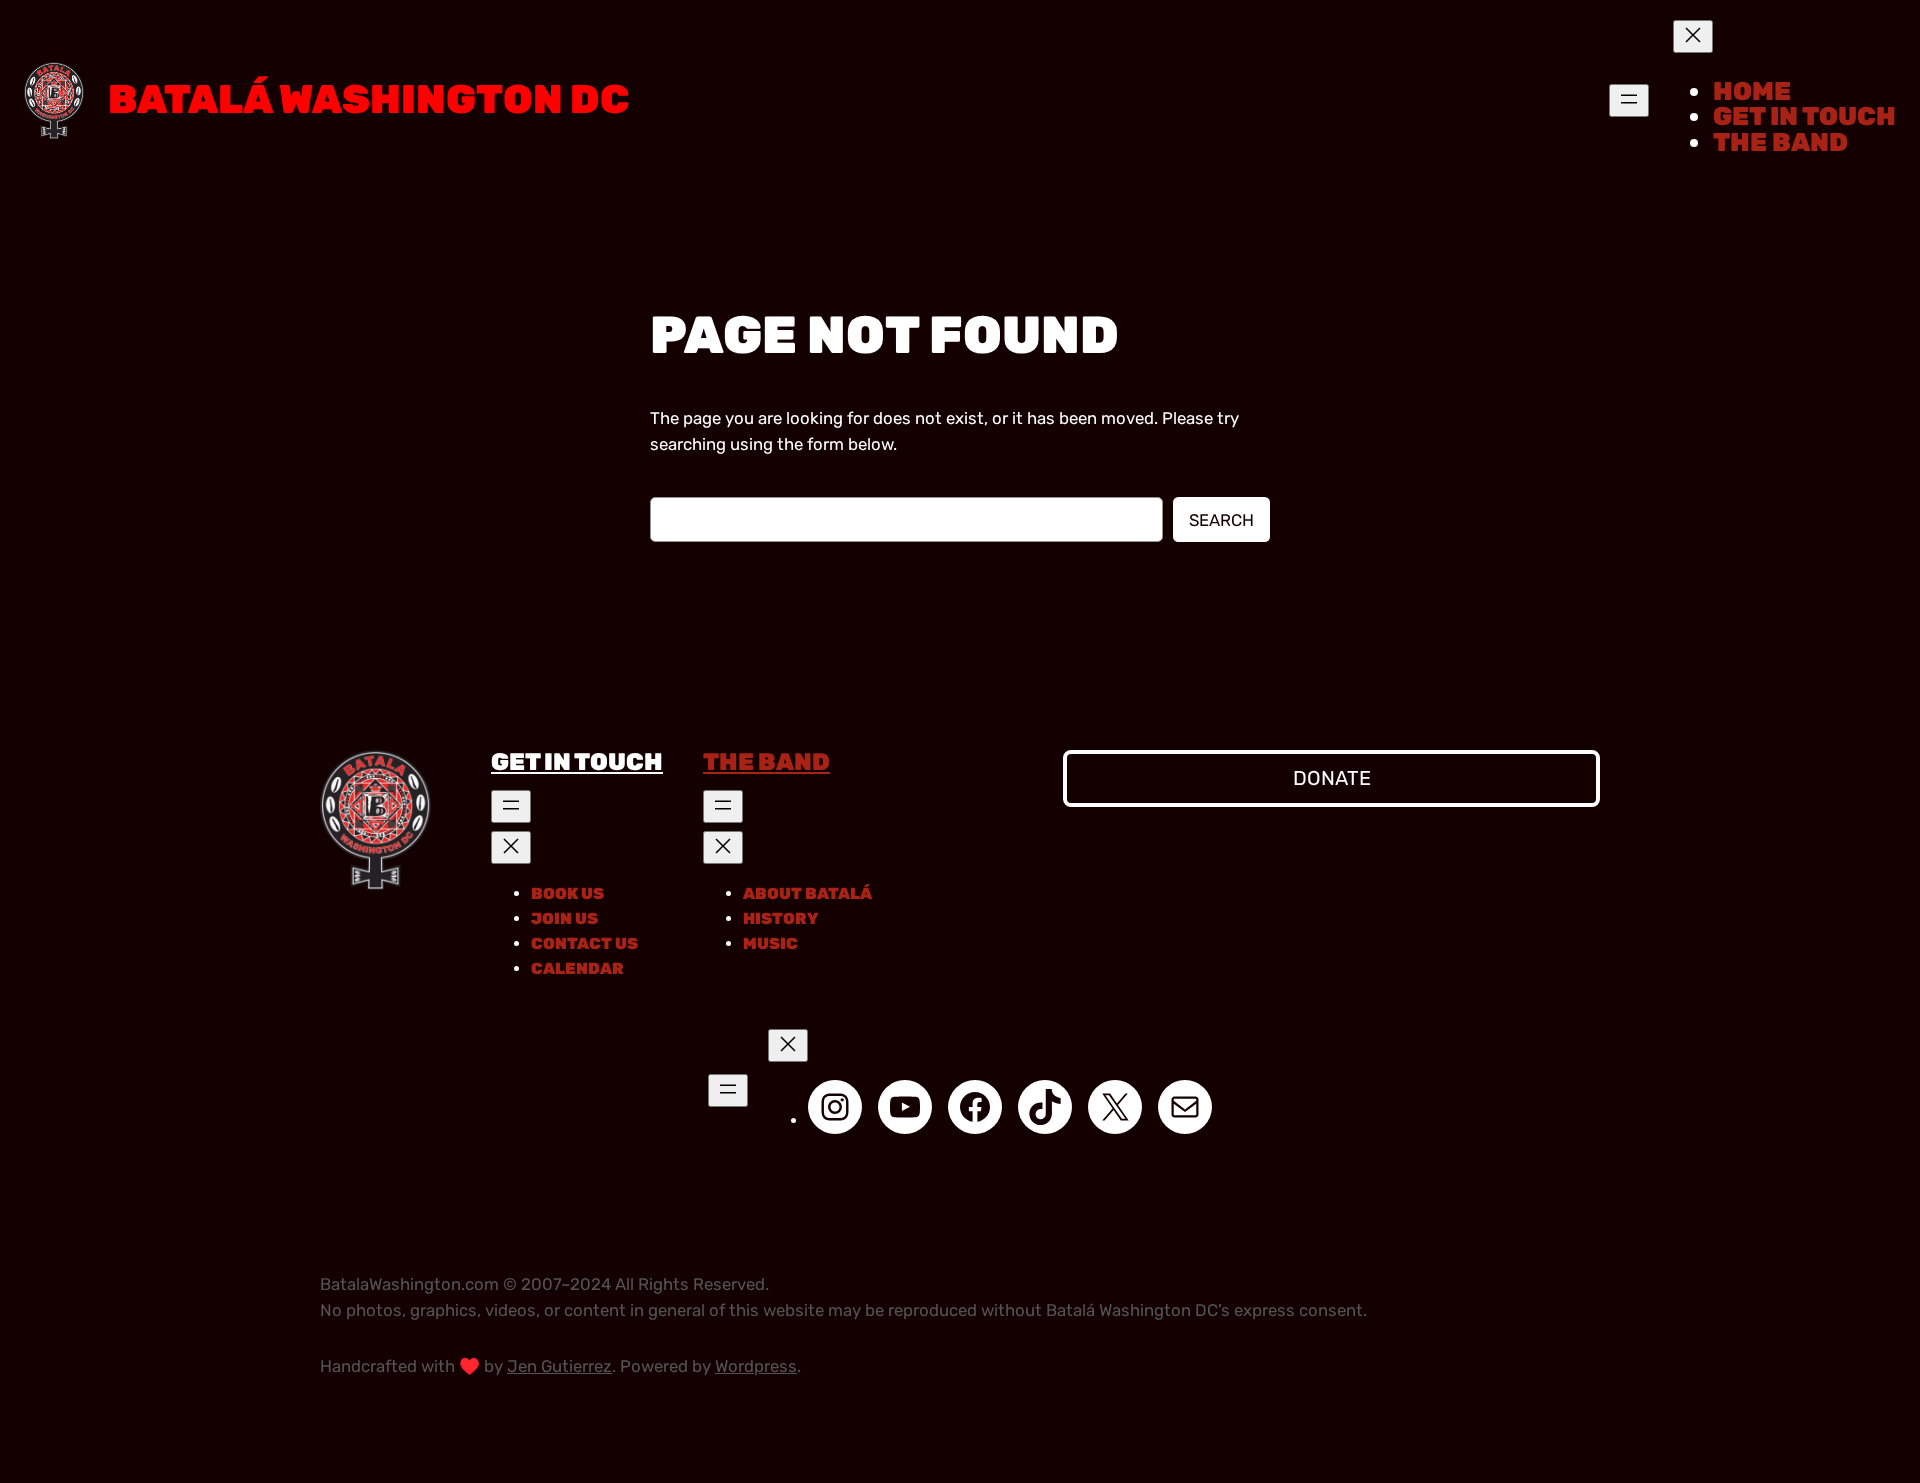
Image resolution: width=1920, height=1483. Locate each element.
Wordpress (756, 1366)
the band (766, 762)
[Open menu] (1629, 100)
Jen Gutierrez (559, 1366)
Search (1221, 520)
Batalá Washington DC (368, 99)
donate (1332, 778)
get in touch (577, 762)
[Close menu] (1693, 36)
